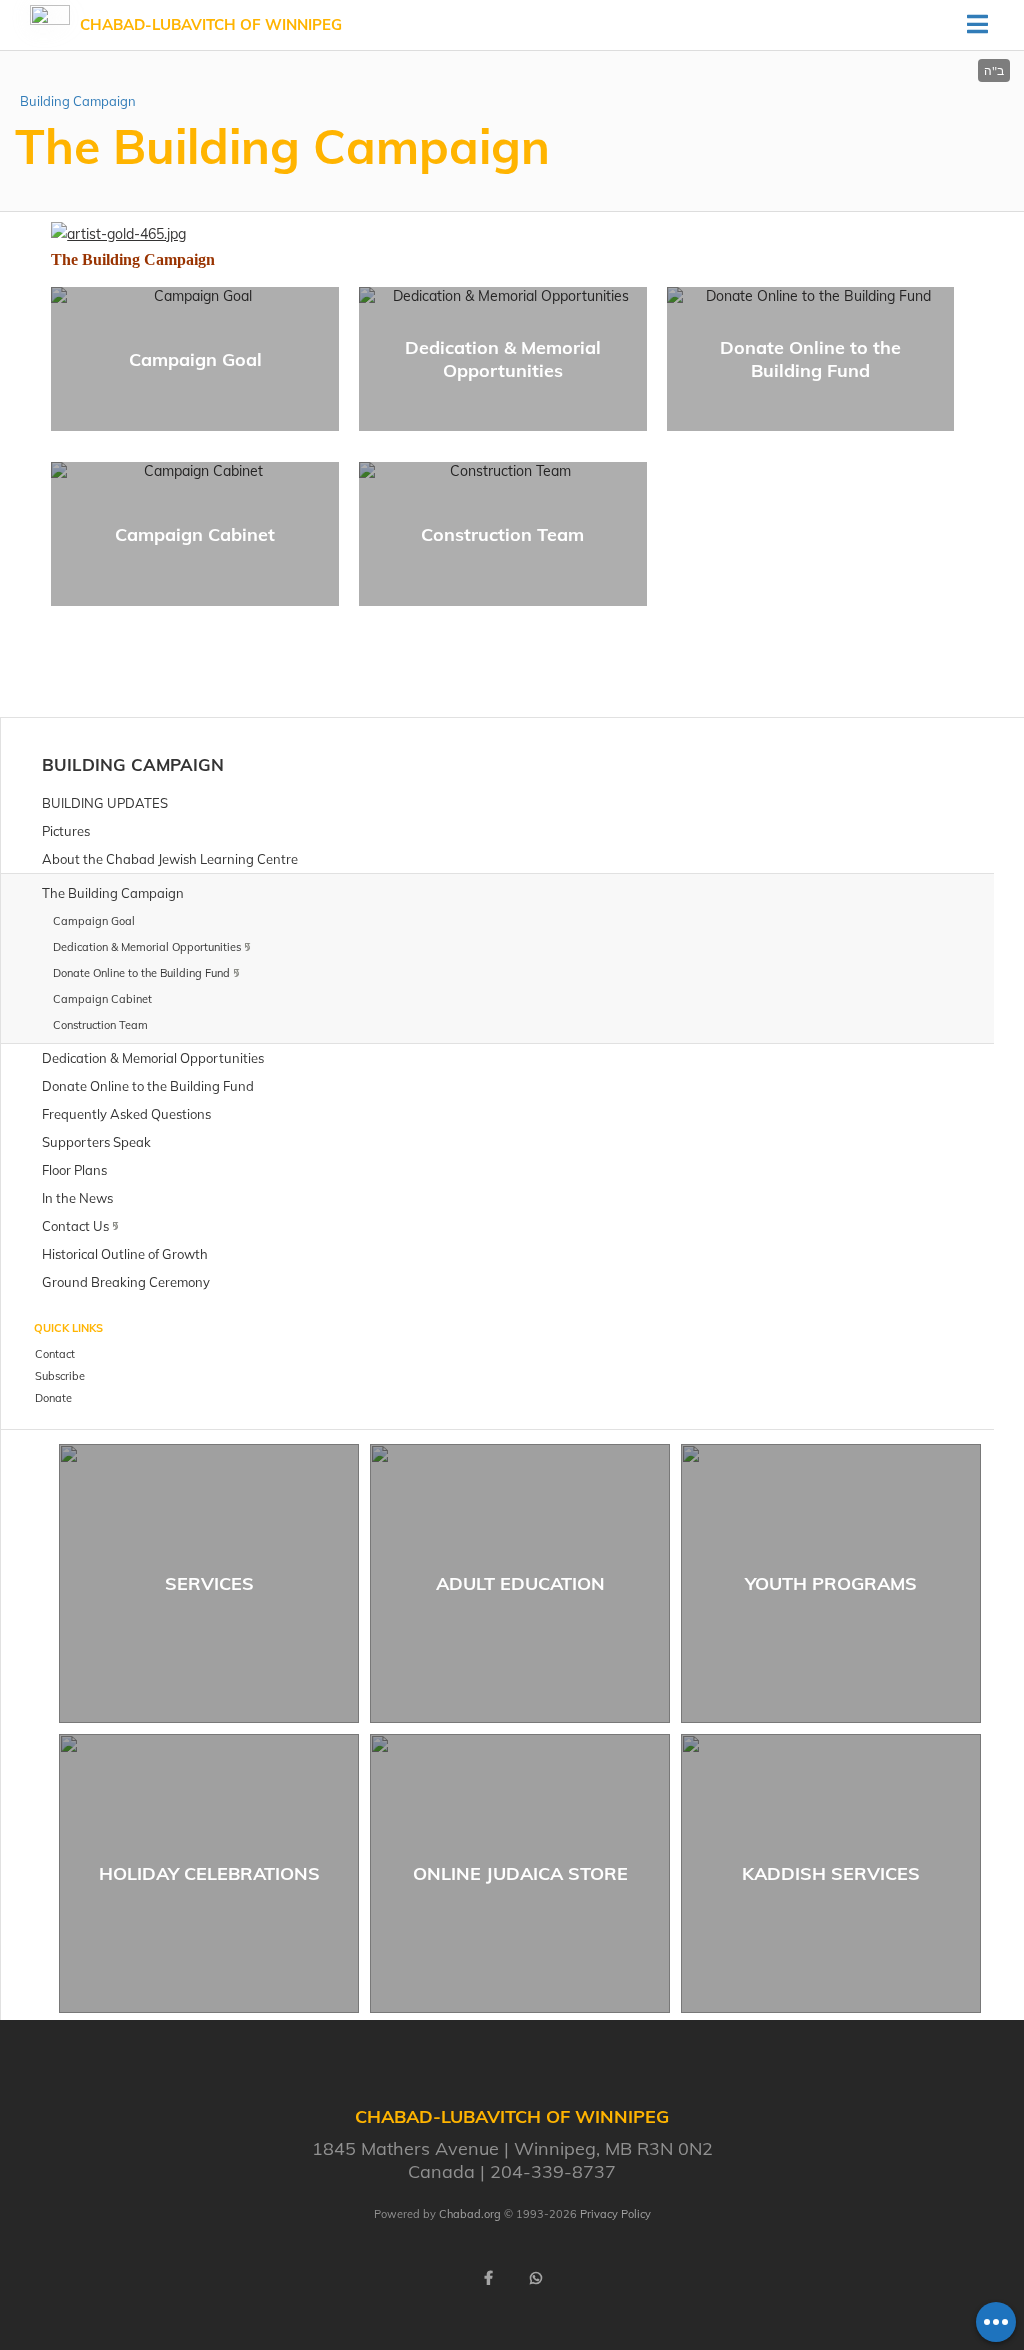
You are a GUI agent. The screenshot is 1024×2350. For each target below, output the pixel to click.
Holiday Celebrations (209, 1873)
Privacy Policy (615, 2214)
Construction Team (502, 534)
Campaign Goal (195, 359)
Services (209, 1583)
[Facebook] (488, 2278)
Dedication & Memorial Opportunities (503, 359)
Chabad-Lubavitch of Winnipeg (211, 24)
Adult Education (520, 1583)
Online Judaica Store (520, 1873)
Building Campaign (78, 101)
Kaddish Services (831, 1873)
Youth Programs (831, 1583)
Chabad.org (470, 2214)
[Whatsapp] (536, 2278)
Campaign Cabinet (195, 534)
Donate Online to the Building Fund (810, 359)
